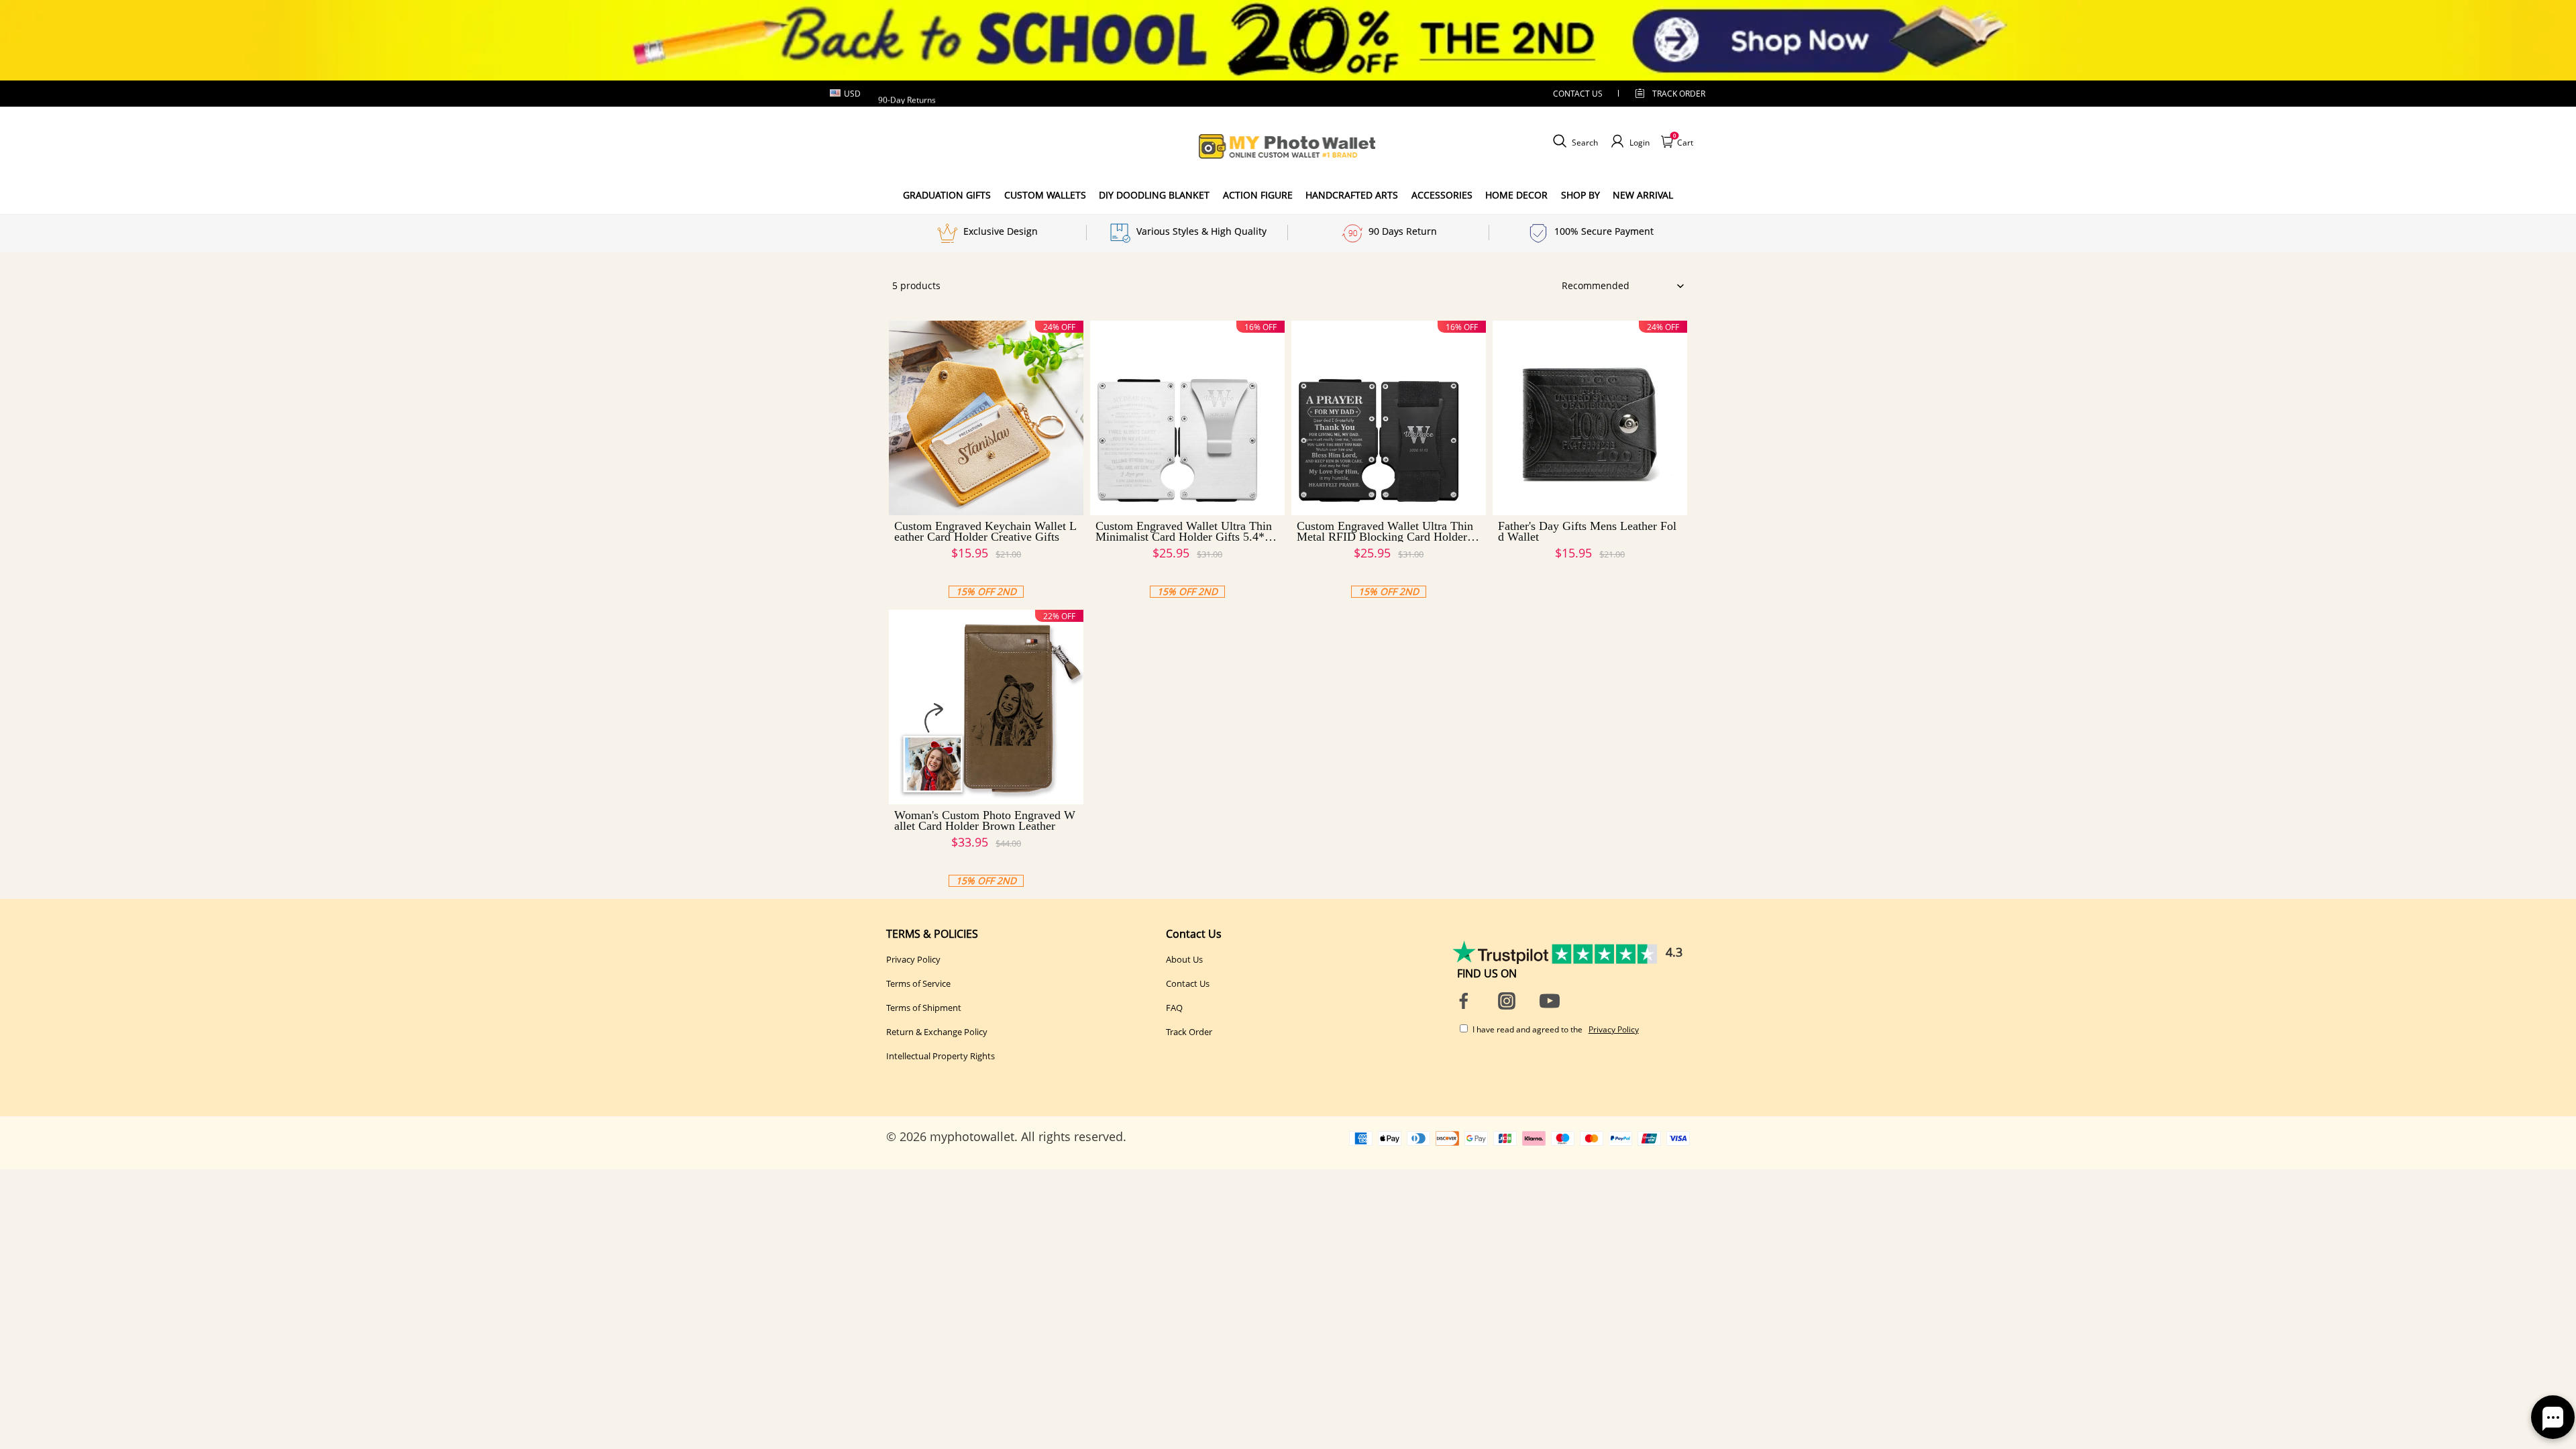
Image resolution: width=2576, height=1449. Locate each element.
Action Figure (1258, 195)
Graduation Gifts (947, 195)
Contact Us (1188, 983)
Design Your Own (986, 593)
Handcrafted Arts (1352, 195)
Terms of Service (918, 983)
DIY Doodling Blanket (1154, 195)
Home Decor (1516, 195)
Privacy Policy (913, 959)
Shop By (1580, 195)
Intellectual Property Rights (941, 1056)
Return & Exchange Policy (937, 1032)
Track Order (1679, 94)
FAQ (1174, 1008)
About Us (1184, 959)
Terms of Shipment (924, 1008)
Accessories (1442, 195)
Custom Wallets (1045, 195)
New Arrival (1643, 195)
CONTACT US (1578, 94)
